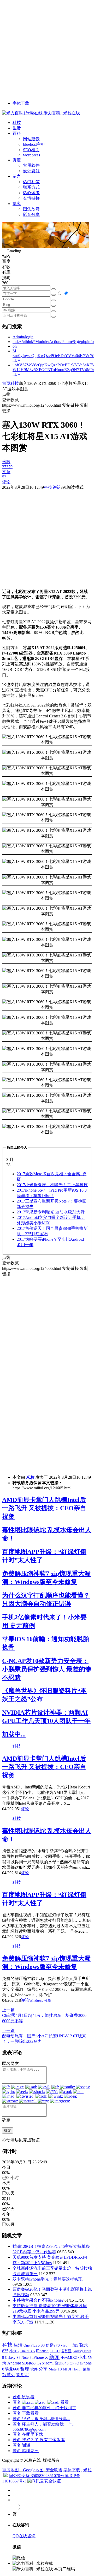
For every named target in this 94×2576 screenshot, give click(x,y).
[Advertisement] (47, 49)
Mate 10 (55, 2369)
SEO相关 (31, 150)
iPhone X (40, 2357)
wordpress (31, 155)
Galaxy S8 (13, 2357)
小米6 (14, 2351)
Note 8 (26, 2358)
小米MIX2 (69, 2357)
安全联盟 (54, 2470)
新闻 (54, 2357)
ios (39, 2363)
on (15, 346)
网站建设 (31, 139)
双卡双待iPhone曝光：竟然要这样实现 (48, 2279)
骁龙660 (12, 2369)
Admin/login (23, 337)
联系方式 (31, 187)
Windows (36, 2001)
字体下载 (21, 103)
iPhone (42, 2351)
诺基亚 (66, 2351)
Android (14, 2363)
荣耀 (86, 2369)
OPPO (74, 2363)
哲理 (25, 2369)
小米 (82, 2357)
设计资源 (31, 171)
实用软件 (31, 165)
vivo (64, 2345)
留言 (17, 176)
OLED (55, 2351)
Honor (77, 2369)
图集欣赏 (31, 209)
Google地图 (33, 2470)
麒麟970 (53, 2345)
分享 (48, 2001)
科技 (17, 123)
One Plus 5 (32, 2345)
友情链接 (31, 198)
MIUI (67, 2369)
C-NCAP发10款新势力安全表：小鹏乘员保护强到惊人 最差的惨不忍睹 (47, 1669)
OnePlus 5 (27, 2351)
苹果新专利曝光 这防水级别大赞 (51, 1212)
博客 (17, 204)
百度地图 (10, 2470)
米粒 (30, 1477)
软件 (34, 2369)
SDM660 (29, 2363)
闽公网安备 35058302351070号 (37, 2476)
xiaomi (48, 2363)
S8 (43, 2345)
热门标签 (31, 182)
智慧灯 (9, 2375)
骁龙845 (62, 2363)
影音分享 (31, 214)
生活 (17, 128)
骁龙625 (23, 2375)
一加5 (73, 2345)
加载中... (14, 1734)
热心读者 (31, 193)
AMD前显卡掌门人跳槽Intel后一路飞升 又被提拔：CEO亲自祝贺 (44, 1508)
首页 (6, 383)
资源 (17, 160)
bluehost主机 (34, 144)
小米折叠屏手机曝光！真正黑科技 (52, 1185)
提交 (8, 2130)
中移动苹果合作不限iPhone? (38, 2300)
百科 (17, 133)
